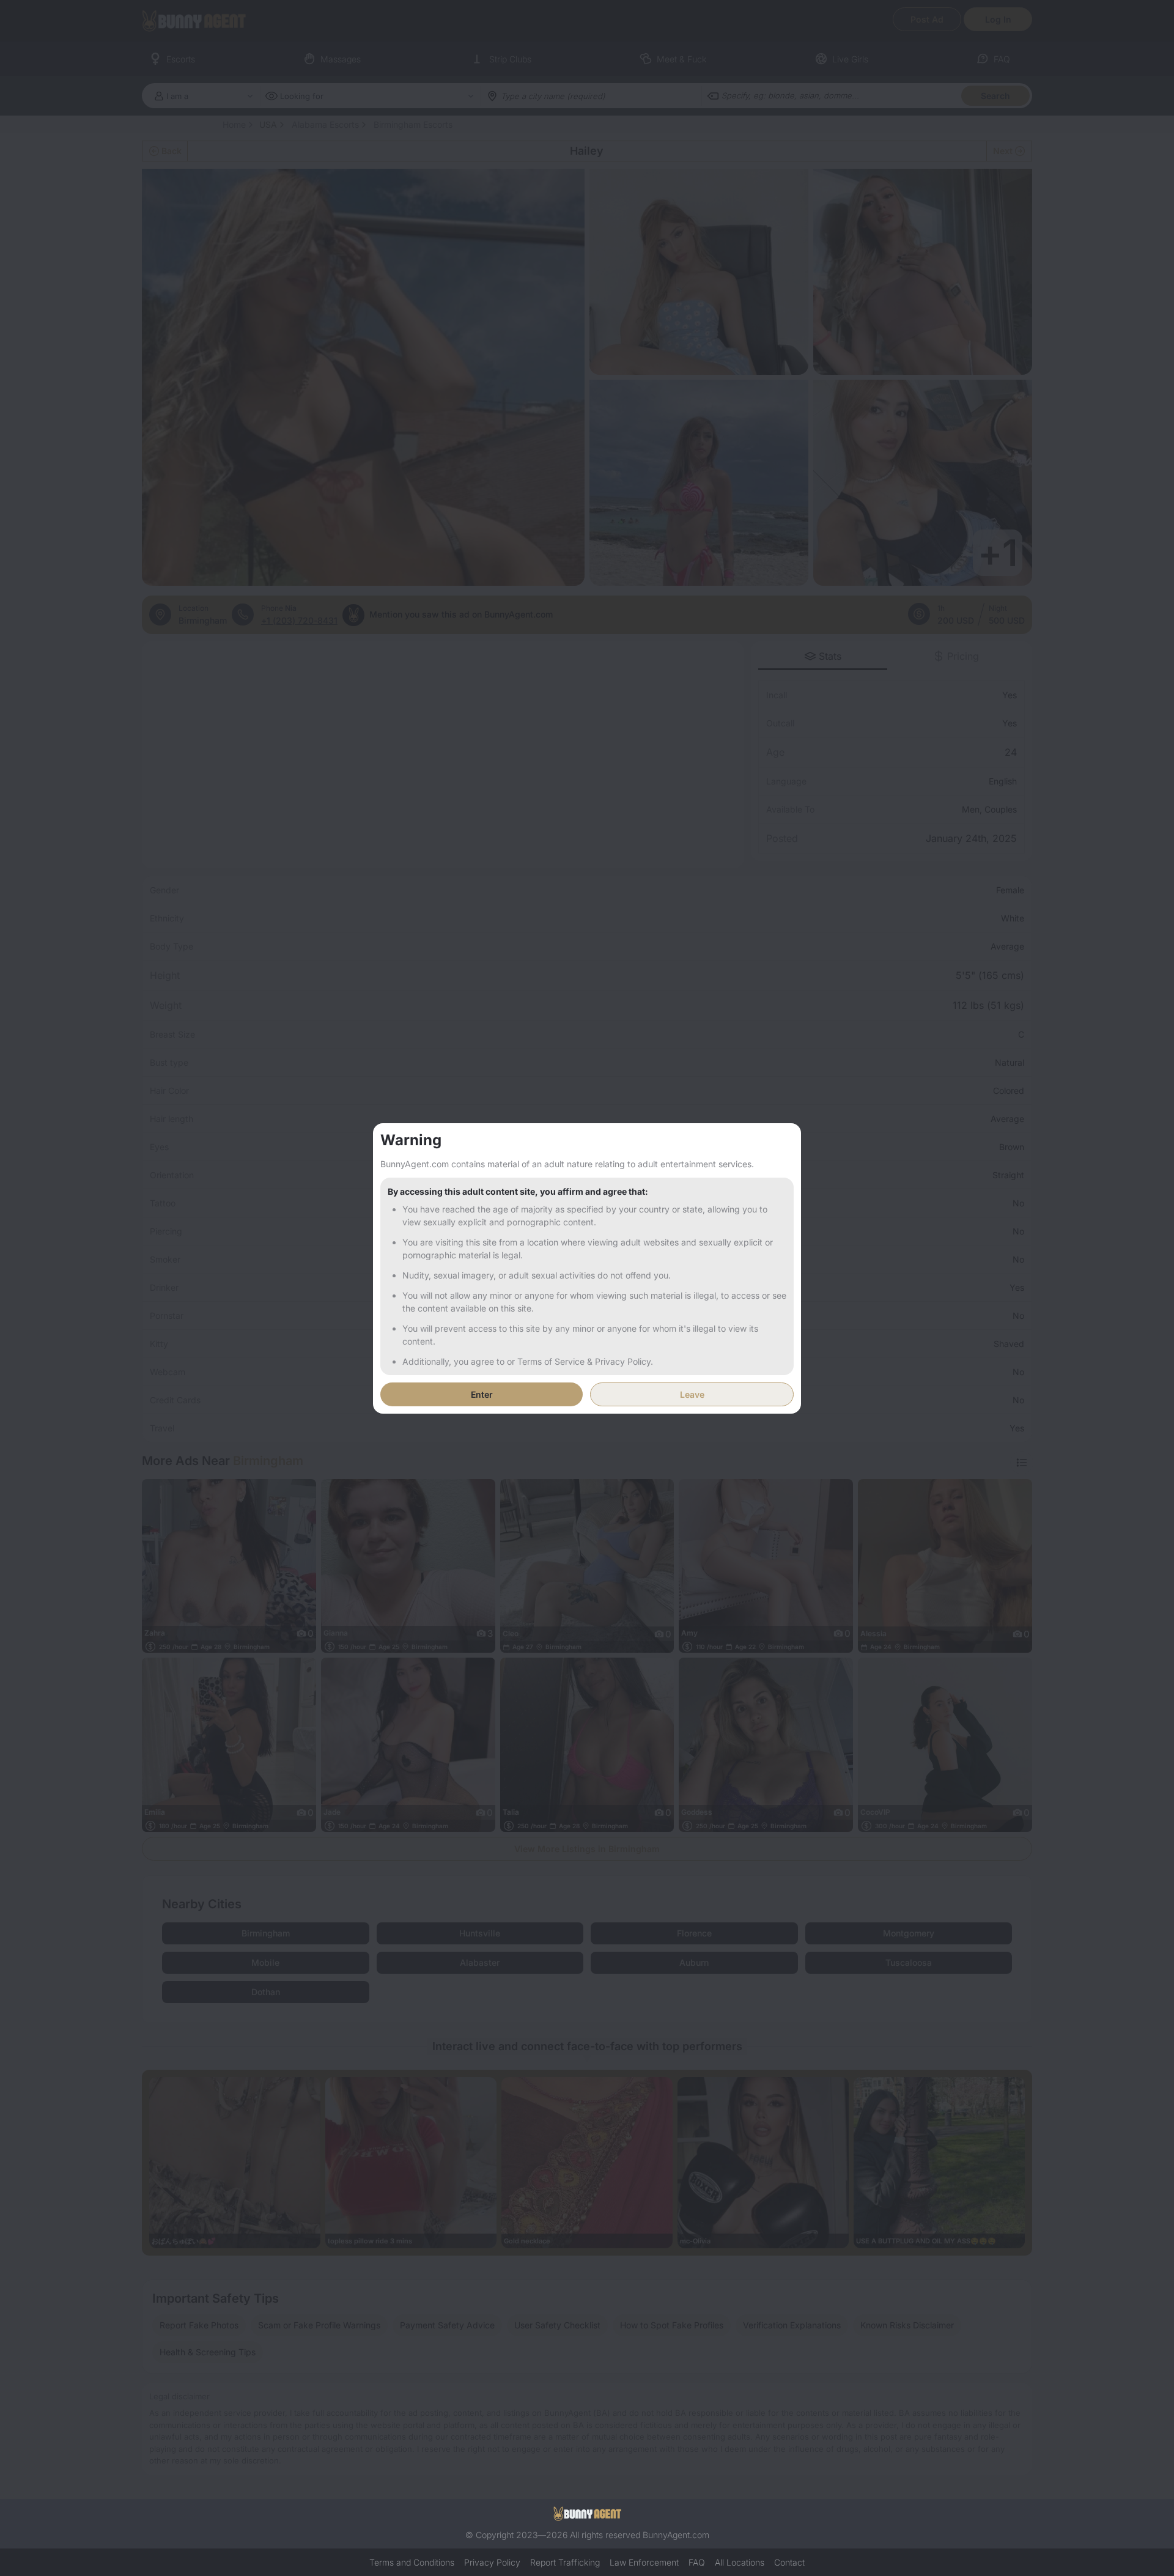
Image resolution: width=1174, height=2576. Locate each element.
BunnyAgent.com (676, 2535)
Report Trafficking (565, 2562)
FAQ (697, 2562)
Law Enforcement (644, 2562)
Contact (789, 2562)
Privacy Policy (492, 2562)
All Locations (740, 2562)
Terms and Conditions (412, 2562)
